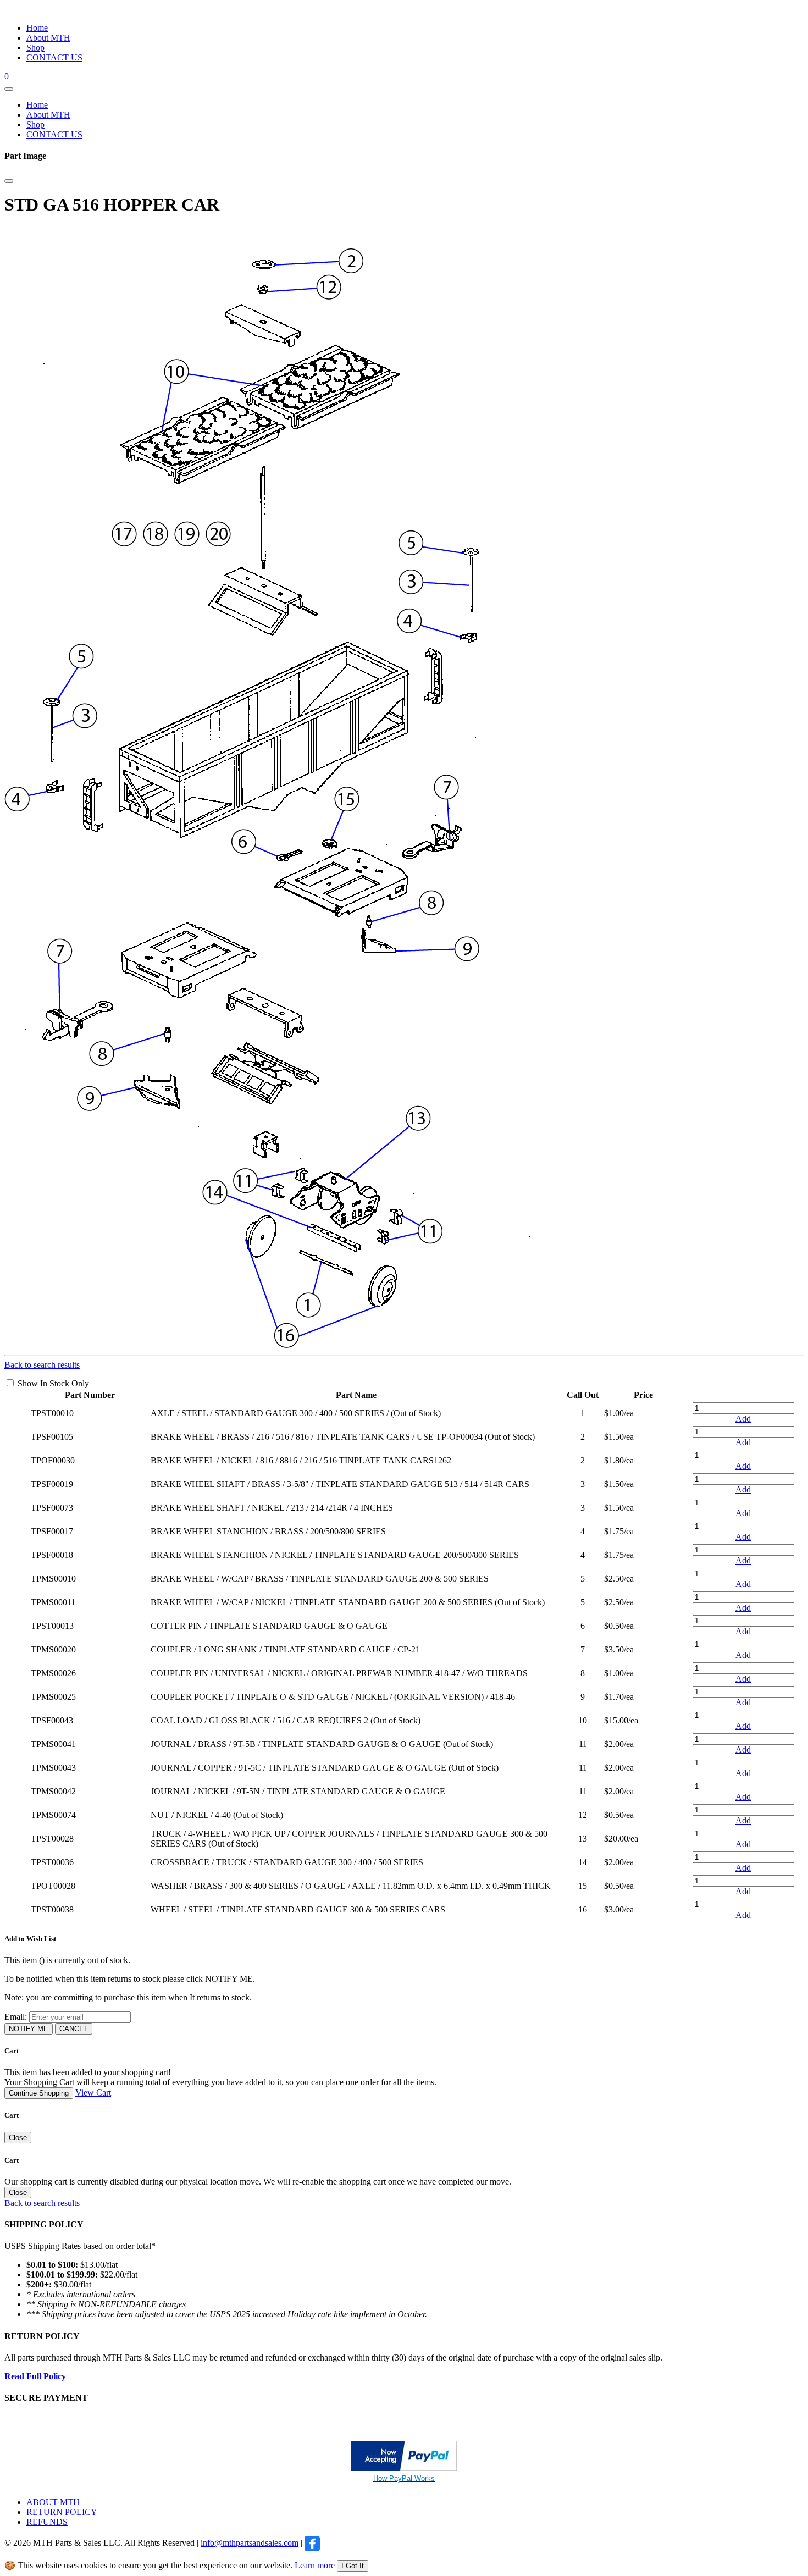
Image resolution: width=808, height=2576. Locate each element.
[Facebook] (312, 2543)
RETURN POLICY (62, 2512)
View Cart (93, 2093)
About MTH (48, 38)
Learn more (315, 2565)
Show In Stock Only (53, 1383)
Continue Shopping (39, 2093)
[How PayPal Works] (404, 2468)
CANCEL (74, 2029)
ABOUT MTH (53, 2502)
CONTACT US (54, 57)
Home (37, 28)
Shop (35, 48)
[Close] (9, 181)
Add (743, 1419)
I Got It (353, 2566)
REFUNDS (47, 2522)
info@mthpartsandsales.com (250, 2543)
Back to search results (42, 1365)
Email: (16, 2017)
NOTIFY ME (29, 2029)
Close (18, 2138)
